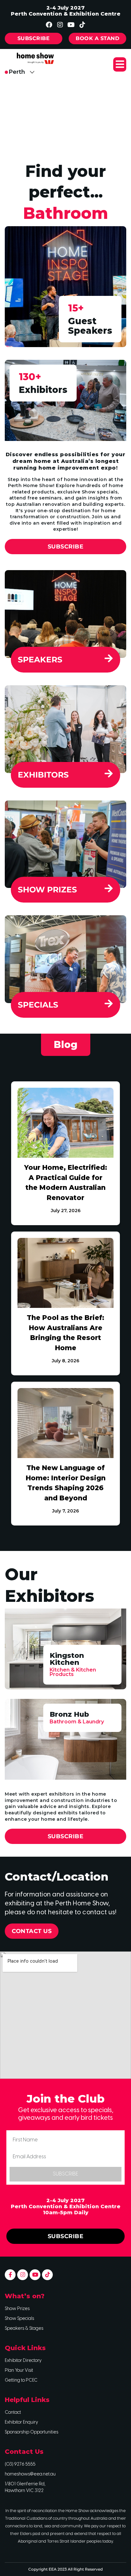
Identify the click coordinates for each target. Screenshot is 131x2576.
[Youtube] (71, 25)
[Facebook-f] (10, 2275)
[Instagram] (60, 25)
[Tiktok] (82, 25)
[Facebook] (49, 25)
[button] (120, 64)
